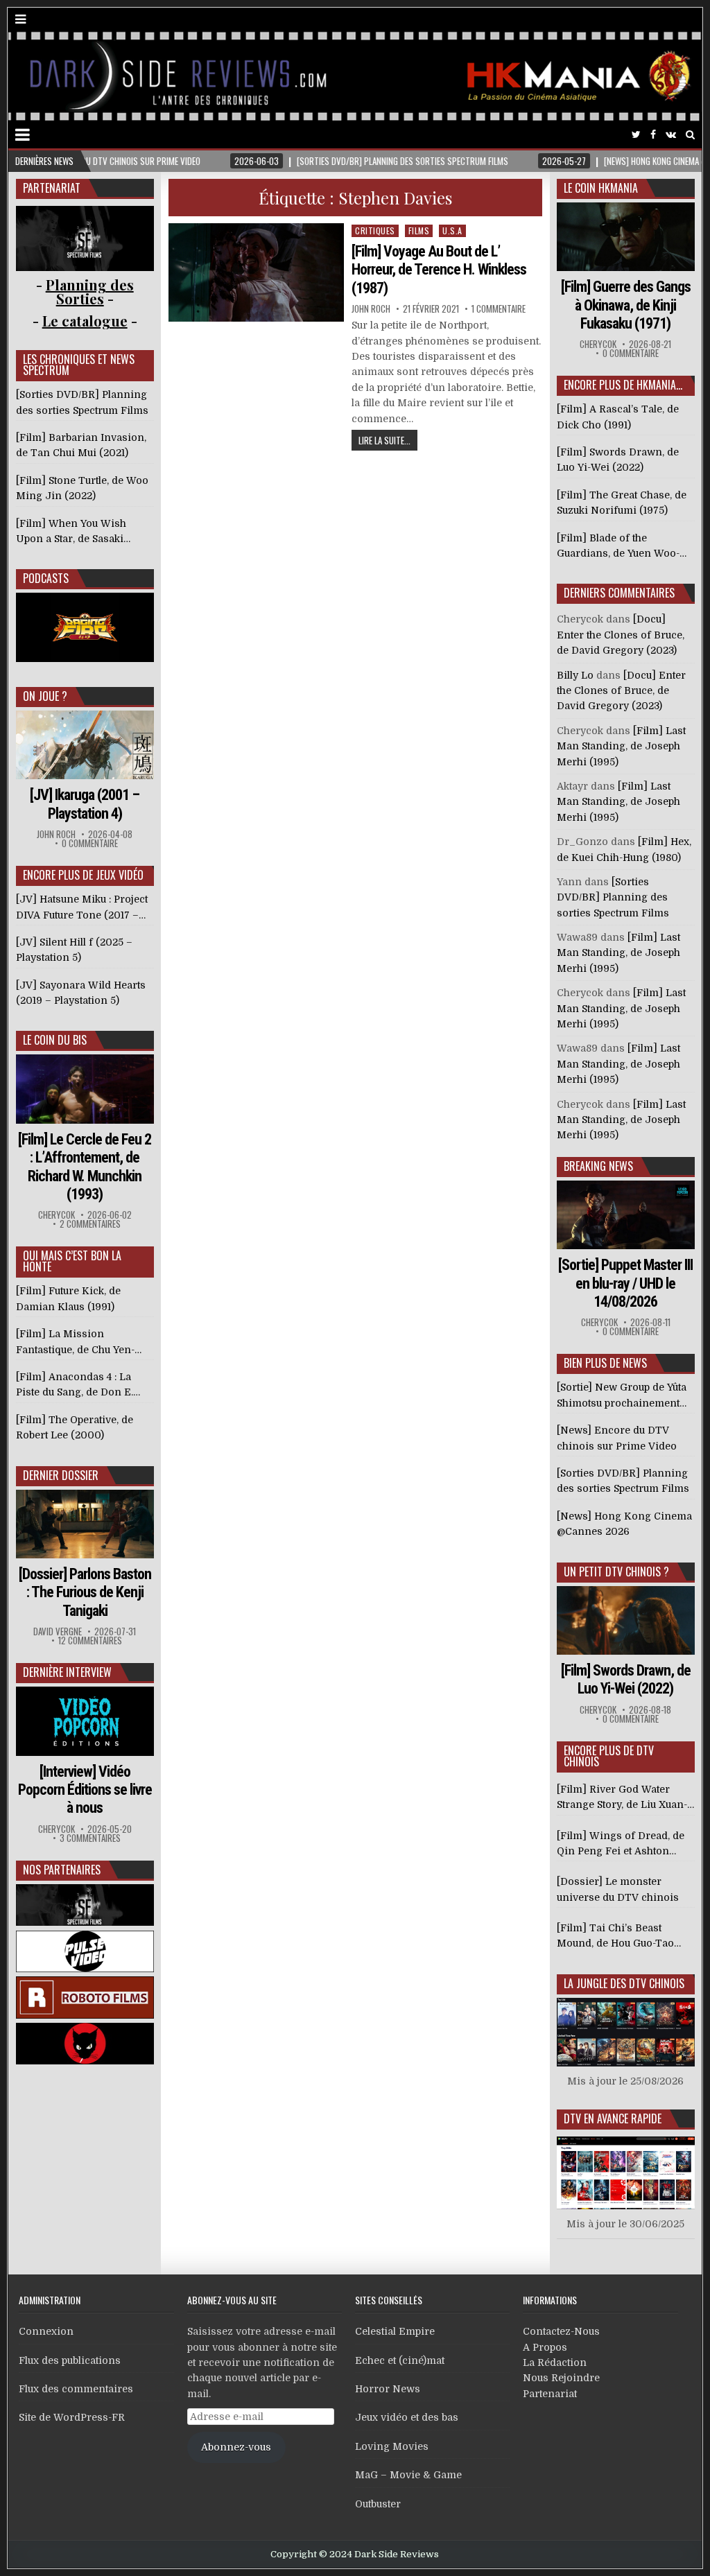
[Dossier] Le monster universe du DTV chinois (618, 1889)
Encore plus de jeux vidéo (83, 875)
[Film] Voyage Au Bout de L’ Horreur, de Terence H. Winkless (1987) (439, 270)
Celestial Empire (395, 2331)
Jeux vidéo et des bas (407, 2417)
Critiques (375, 230)
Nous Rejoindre (561, 2378)
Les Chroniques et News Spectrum (79, 365)
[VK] (671, 135)
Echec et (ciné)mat (400, 2360)
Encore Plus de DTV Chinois (609, 1756)
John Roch (371, 309)
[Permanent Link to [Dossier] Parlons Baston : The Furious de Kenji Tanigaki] (85, 1524)
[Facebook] (653, 135)
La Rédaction (555, 2362)
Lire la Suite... (384, 440)
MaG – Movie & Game (408, 2475)
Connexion (46, 2331)
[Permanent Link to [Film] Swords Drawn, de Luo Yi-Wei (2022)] (626, 1620)
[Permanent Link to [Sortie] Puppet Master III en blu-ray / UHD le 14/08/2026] (626, 1215)
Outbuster (378, 2504)
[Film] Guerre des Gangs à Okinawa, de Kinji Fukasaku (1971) (626, 305)
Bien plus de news (605, 1363)
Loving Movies (392, 2446)
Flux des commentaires (76, 2389)
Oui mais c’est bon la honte (72, 1261)
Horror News (388, 2389)
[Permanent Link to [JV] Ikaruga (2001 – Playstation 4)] (85, 745)
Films (419, 230)
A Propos (545, 2347)
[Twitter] (636, 135)
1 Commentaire (499, 309)
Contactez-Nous (561, 2331)
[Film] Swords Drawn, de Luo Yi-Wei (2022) (626, 1679)
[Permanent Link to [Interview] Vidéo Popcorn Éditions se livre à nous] (85, 1721)
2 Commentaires (90, 1224)
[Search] (690, 135)
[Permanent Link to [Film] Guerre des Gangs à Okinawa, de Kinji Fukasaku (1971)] (626, 237)
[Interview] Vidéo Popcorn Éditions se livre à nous (85, 1790)
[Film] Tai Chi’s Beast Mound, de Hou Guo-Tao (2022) (615, 1937)
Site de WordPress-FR (72, 2417)
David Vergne (58, 1631)
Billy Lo (575, 675)
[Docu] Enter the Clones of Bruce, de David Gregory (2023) (621, 635)
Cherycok (57, 1215)
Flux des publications (70, 2360)
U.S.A (452, 230)
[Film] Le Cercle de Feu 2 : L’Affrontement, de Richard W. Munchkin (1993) (85, 1167)
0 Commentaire (90, 843)
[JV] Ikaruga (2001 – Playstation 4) (85, 804)
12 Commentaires (90, 1641)
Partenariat (550, 2394)
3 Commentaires (90, 1838)
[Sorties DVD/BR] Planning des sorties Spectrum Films (613, 897)
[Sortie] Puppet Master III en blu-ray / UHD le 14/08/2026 (625, 1283)
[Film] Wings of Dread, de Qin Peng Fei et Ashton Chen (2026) (621, 1845)
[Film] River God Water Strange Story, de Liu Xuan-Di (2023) (622, 1798)
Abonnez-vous (236, 2447)
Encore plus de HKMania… (623, 385)
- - (85, 321)
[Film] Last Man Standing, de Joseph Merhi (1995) (621, 746)
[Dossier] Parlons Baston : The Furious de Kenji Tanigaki (85, 1592)
